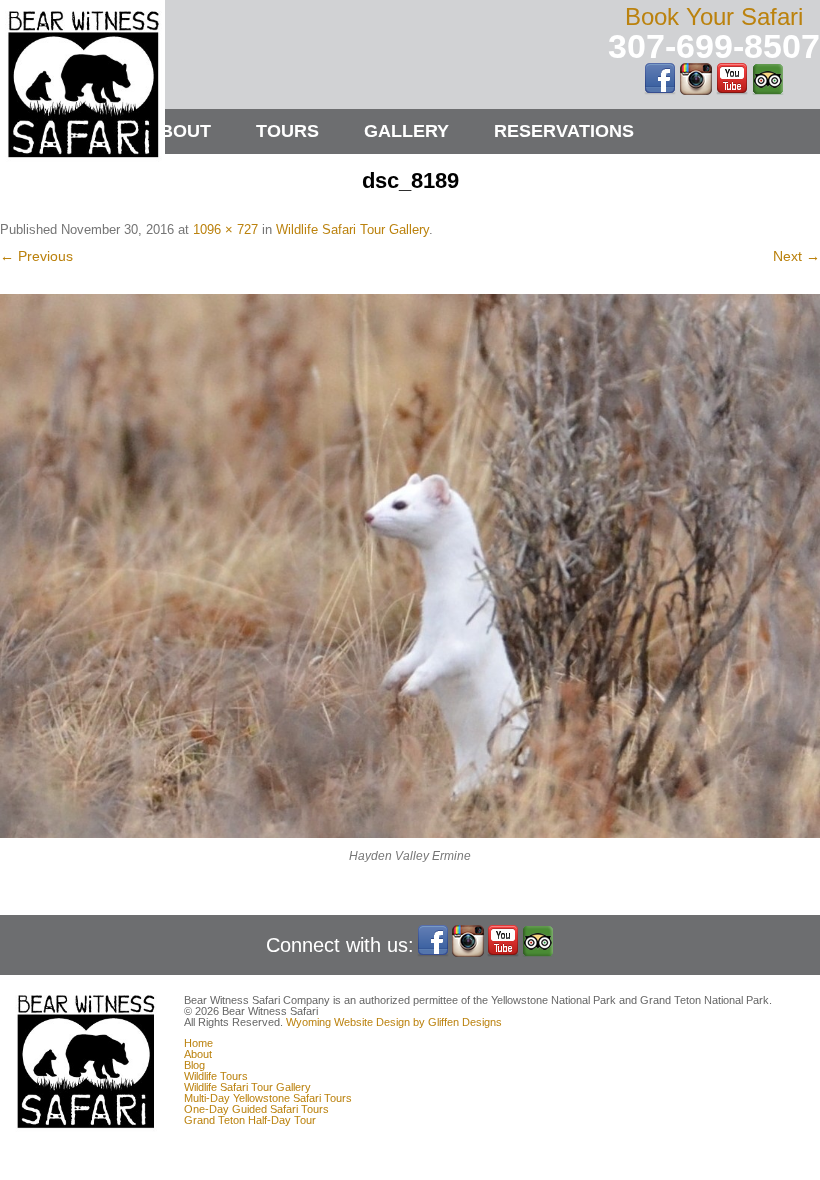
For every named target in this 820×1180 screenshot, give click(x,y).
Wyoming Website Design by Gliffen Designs (394, 1022)
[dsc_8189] (410, 566)
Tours (287, 131)
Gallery (406, 131)
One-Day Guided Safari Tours (256, 1109)
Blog (194, 1065)
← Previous (36, 256)
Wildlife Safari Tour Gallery (352, 229)
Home (198, 1043)
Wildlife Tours (216, 1076)
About (179, 131)
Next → (796, 256)
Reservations (564, 131)
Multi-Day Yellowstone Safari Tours (268, 1098)
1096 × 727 (225, 229)
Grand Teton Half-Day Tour (250, 1120)
